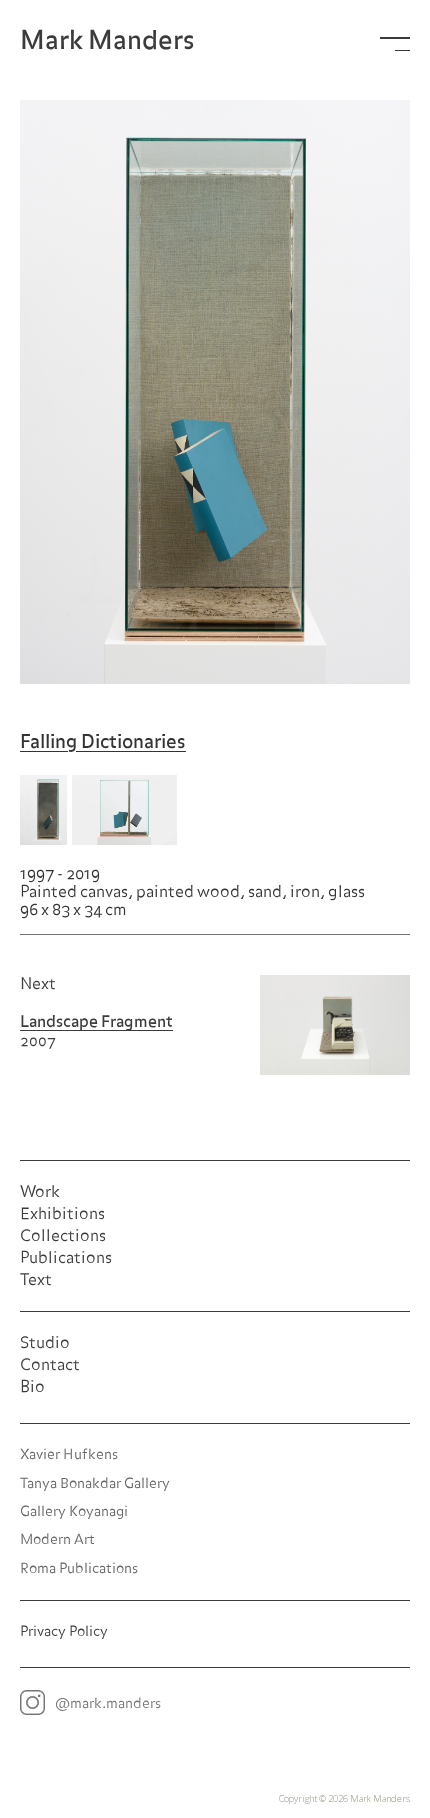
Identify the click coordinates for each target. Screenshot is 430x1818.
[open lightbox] (215, 392)
